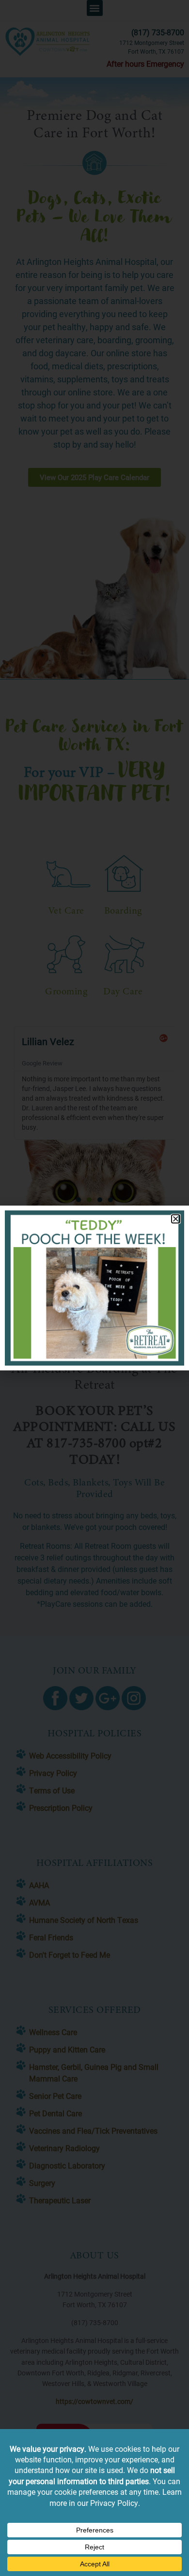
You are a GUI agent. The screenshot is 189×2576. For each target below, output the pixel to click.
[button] (176, 1219)
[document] (94, 1288)
